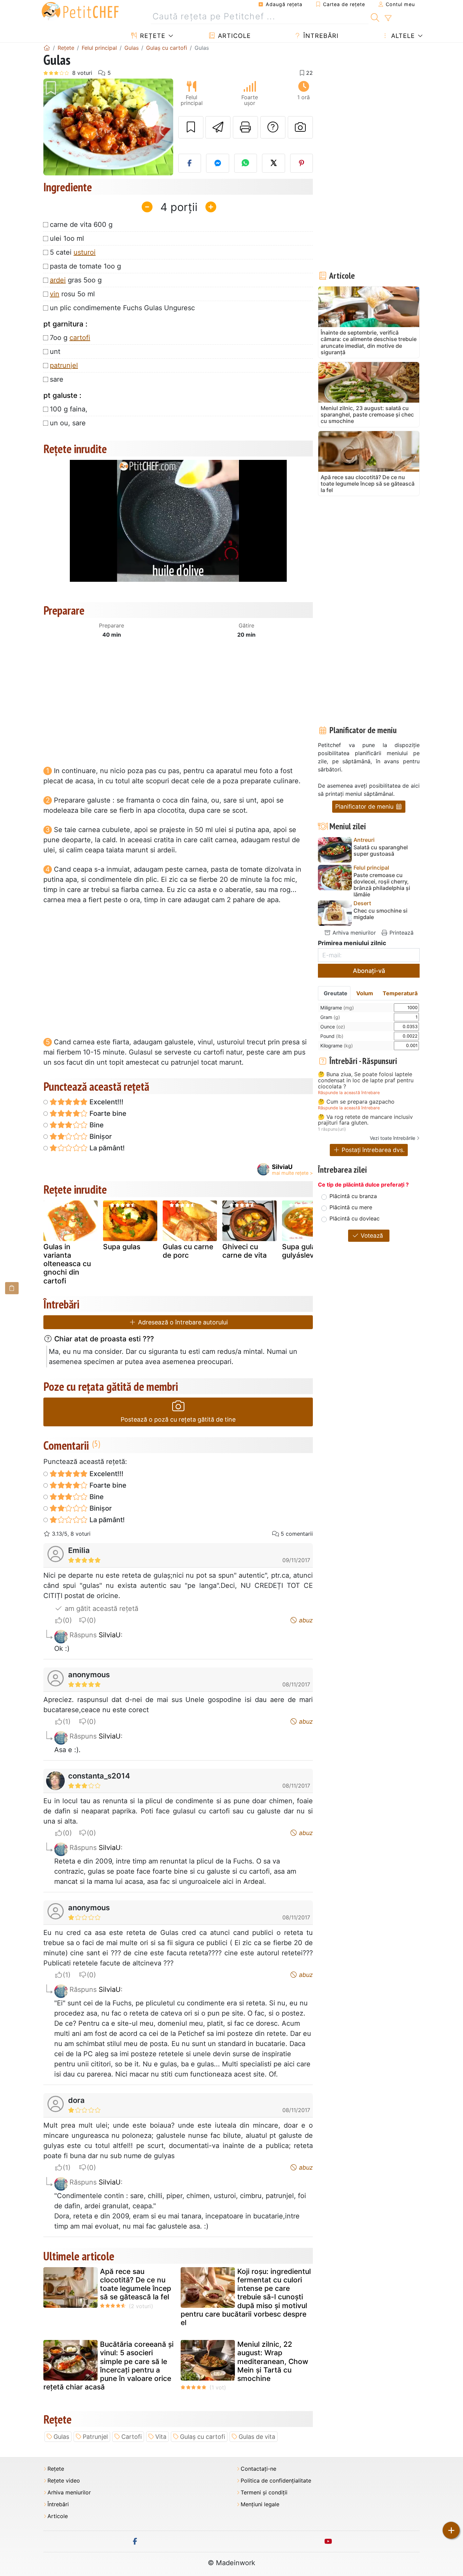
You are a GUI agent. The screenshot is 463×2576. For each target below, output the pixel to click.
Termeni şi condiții (264, 2493)
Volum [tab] (365, 993)
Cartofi (132, 2437)
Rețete (152, 36)
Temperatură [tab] (400, 993)
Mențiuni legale (260, 2504)
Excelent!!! (106, 1102)
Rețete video (64, 2481)
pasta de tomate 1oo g (85, 266)
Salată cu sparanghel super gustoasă (381, 851)
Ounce (333, 1027)
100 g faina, (69, 409)
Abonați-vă (369, 971)
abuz (305, 1620)
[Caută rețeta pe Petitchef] (375, 17)
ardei (58, 280)
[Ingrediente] (12, 1288)
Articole (233, 36)
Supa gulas (122, 1247)
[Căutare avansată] (388, 18)
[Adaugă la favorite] (191, 127)
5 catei (73, 252)
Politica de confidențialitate (276, 2481)
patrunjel (64, 365)
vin (55, 294)
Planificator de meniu (365, 806)
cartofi (80, 338)
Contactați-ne (258, 2469)
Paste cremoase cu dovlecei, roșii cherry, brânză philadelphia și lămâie (382, 885)
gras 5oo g (76, 280)
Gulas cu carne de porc (188, 1251)
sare (57, 379)
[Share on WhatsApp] (246, 163)
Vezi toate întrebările (392, 1138)
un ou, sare (68, 423)
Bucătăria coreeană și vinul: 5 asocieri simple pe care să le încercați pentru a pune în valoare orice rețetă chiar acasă (108, 2366)
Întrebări (320, 36)
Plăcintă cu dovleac (355, 1218)
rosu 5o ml (72, 294)
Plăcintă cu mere (351, 1207)
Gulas (61, 2437)
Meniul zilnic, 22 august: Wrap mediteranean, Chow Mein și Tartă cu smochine (273, 2361)
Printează (401, 933)
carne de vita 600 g (81, 225)
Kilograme (337, 1046)
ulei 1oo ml (67, 238)
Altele (402, 36)
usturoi (85, 252)
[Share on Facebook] (190, 163)
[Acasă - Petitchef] (47, 48)
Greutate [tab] (336, 993)
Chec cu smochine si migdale (380, 914)
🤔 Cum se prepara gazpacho (356, 1102)
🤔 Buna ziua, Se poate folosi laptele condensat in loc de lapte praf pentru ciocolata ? (366, 1080)
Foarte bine (107, 1113)
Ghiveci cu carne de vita (245, 1251)
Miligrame (337, 1008)
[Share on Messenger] (218, 163)
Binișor (100, 1136)
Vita (161, 2437)
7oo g (70, 338)
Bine (96, 1125)
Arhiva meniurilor (353, 933)
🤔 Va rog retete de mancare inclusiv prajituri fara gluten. (365, 1120)
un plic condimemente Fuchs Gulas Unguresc (122, 308)
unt (55, 352)
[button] (53, 127)
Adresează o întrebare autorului (182, 1322)
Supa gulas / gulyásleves (303, 1251)
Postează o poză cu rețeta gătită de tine (178, 1419)
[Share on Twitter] (274, 163)
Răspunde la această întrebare (349, 1093)
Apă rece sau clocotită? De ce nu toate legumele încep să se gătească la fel (136, 2284)
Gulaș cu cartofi (203, 2437)
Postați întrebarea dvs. (372, 1150)
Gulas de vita (257, 2437)
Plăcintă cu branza (353, 1196)
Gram (330, 1017)
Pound (332, 1036)
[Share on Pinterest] (302, 163)
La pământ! (106, 1148)
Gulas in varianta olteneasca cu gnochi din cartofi (67, 1264)
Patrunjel (95, 2437)
